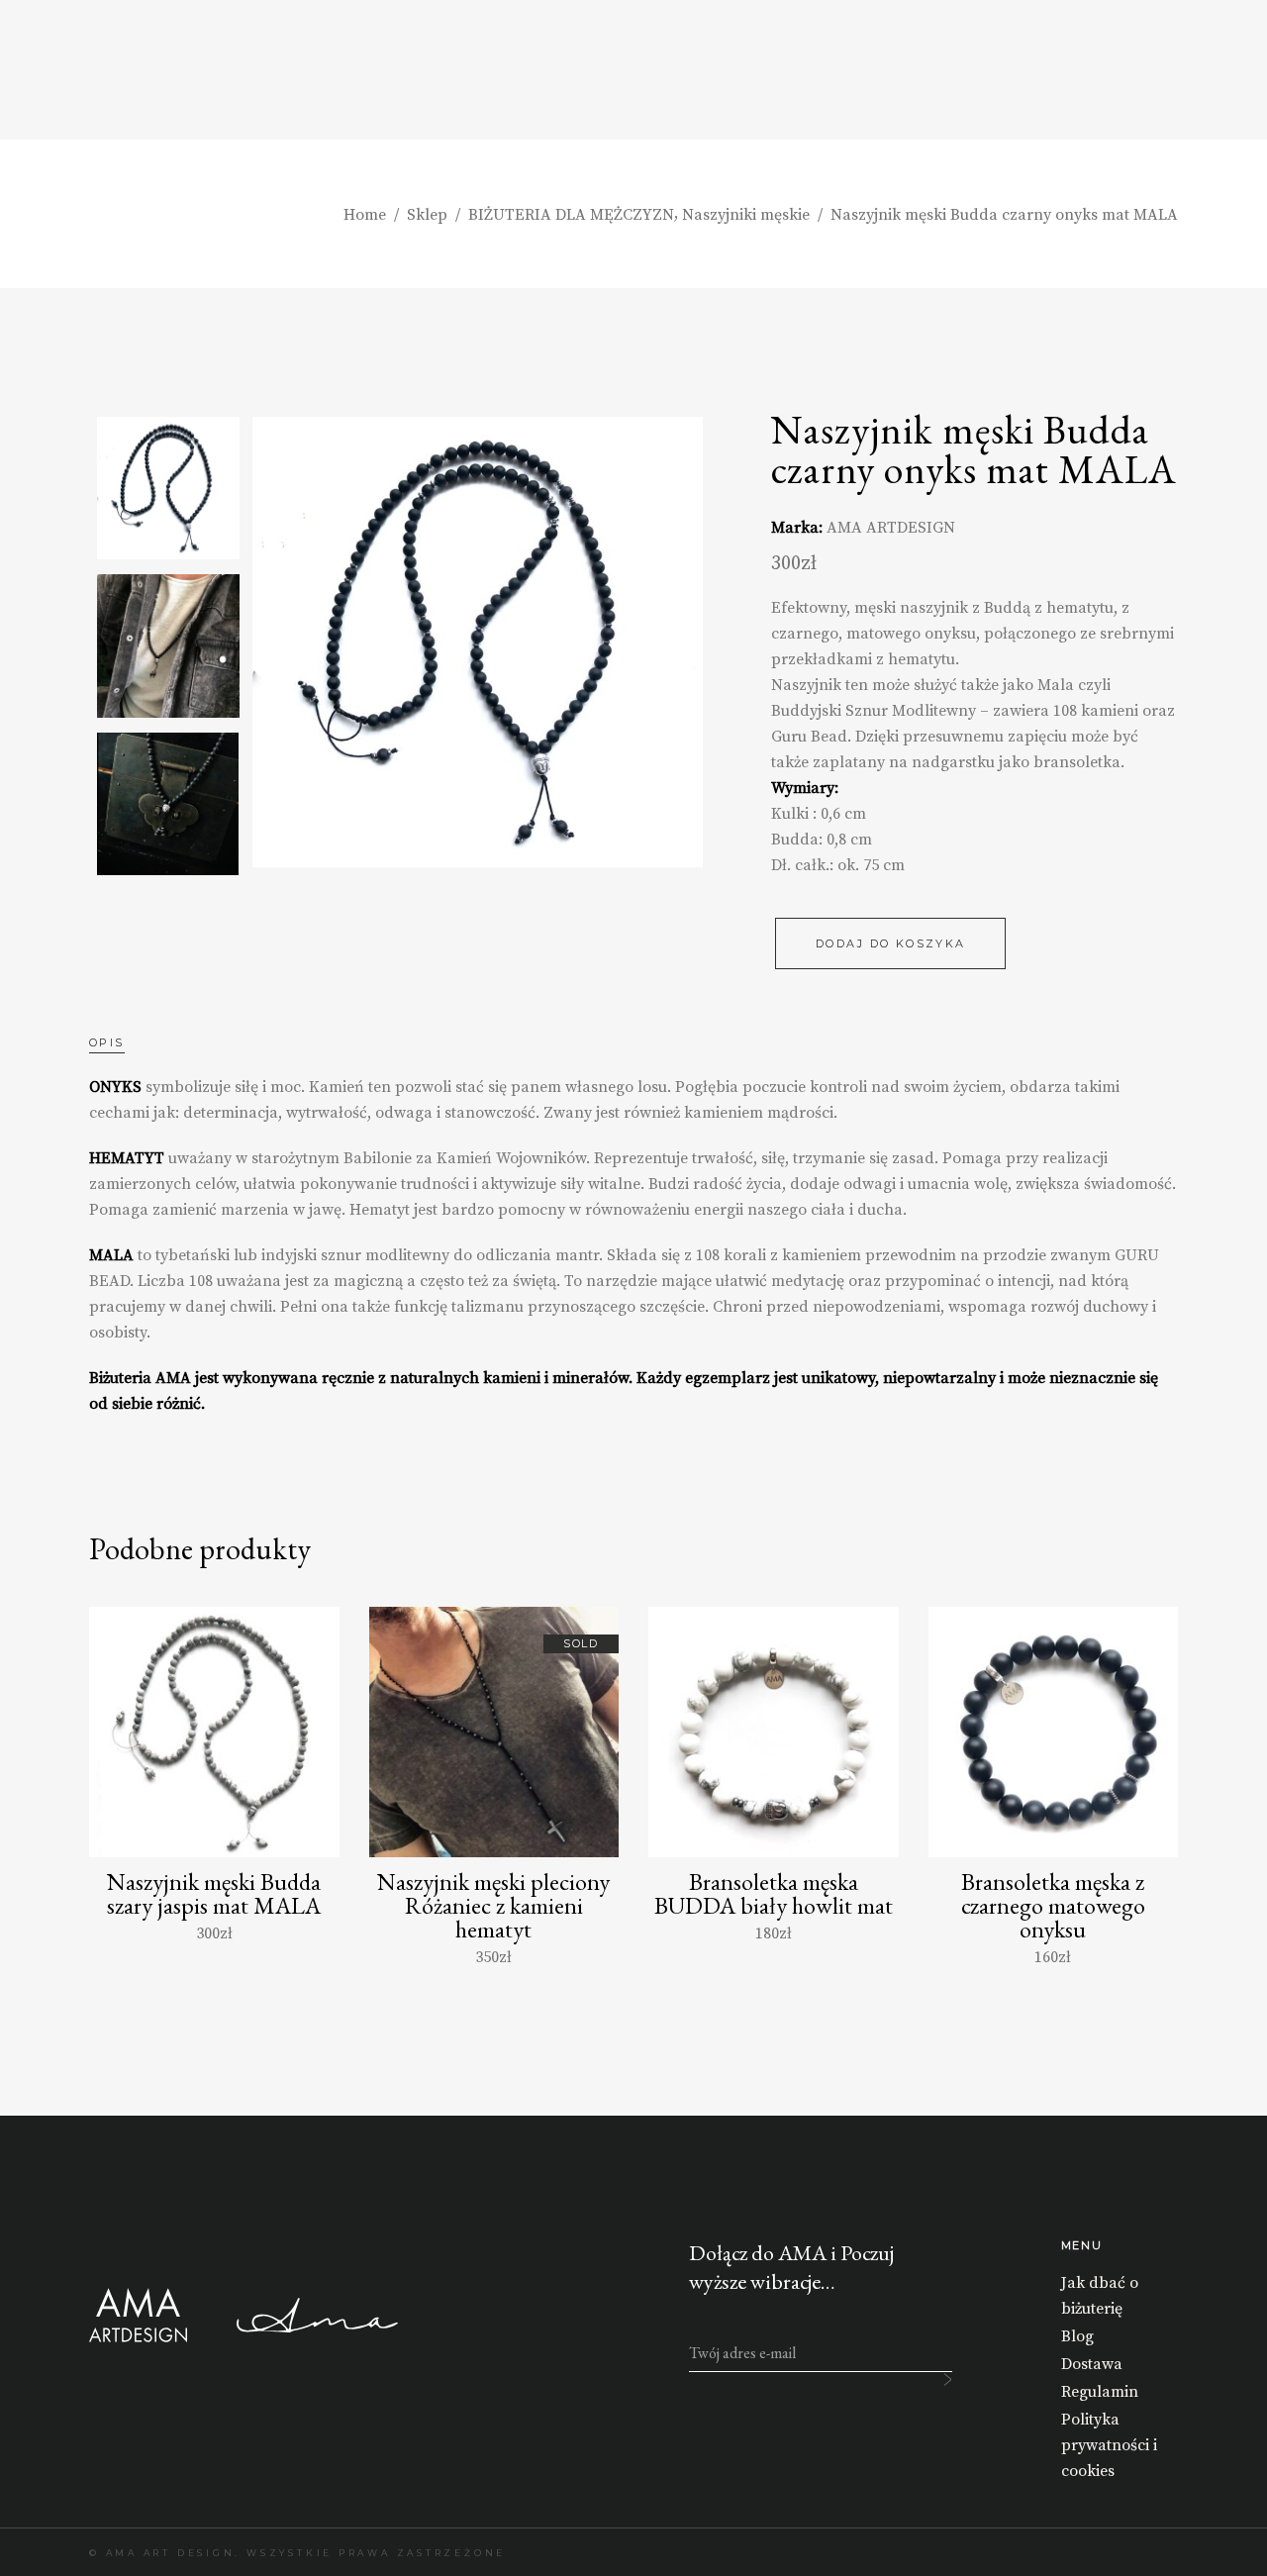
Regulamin (1100, 2392)
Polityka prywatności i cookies (1109, 2445)
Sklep (427, 215)
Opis (107, 1042)
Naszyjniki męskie (746, 215)
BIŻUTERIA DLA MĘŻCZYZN (571, 215)
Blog (1077, 2336)
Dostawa (1092, 2364)
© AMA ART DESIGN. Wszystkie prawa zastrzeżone (297, 2553)
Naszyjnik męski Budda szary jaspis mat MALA (214, 1893)
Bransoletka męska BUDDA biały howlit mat (774, 1893)
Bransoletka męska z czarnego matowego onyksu (1053, 1905)
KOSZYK (1150, 71)
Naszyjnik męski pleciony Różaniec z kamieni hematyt (493, 1905)
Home (365, 215)
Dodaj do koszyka (891, 943)
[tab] (127, 1042)
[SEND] (948, 2380)
